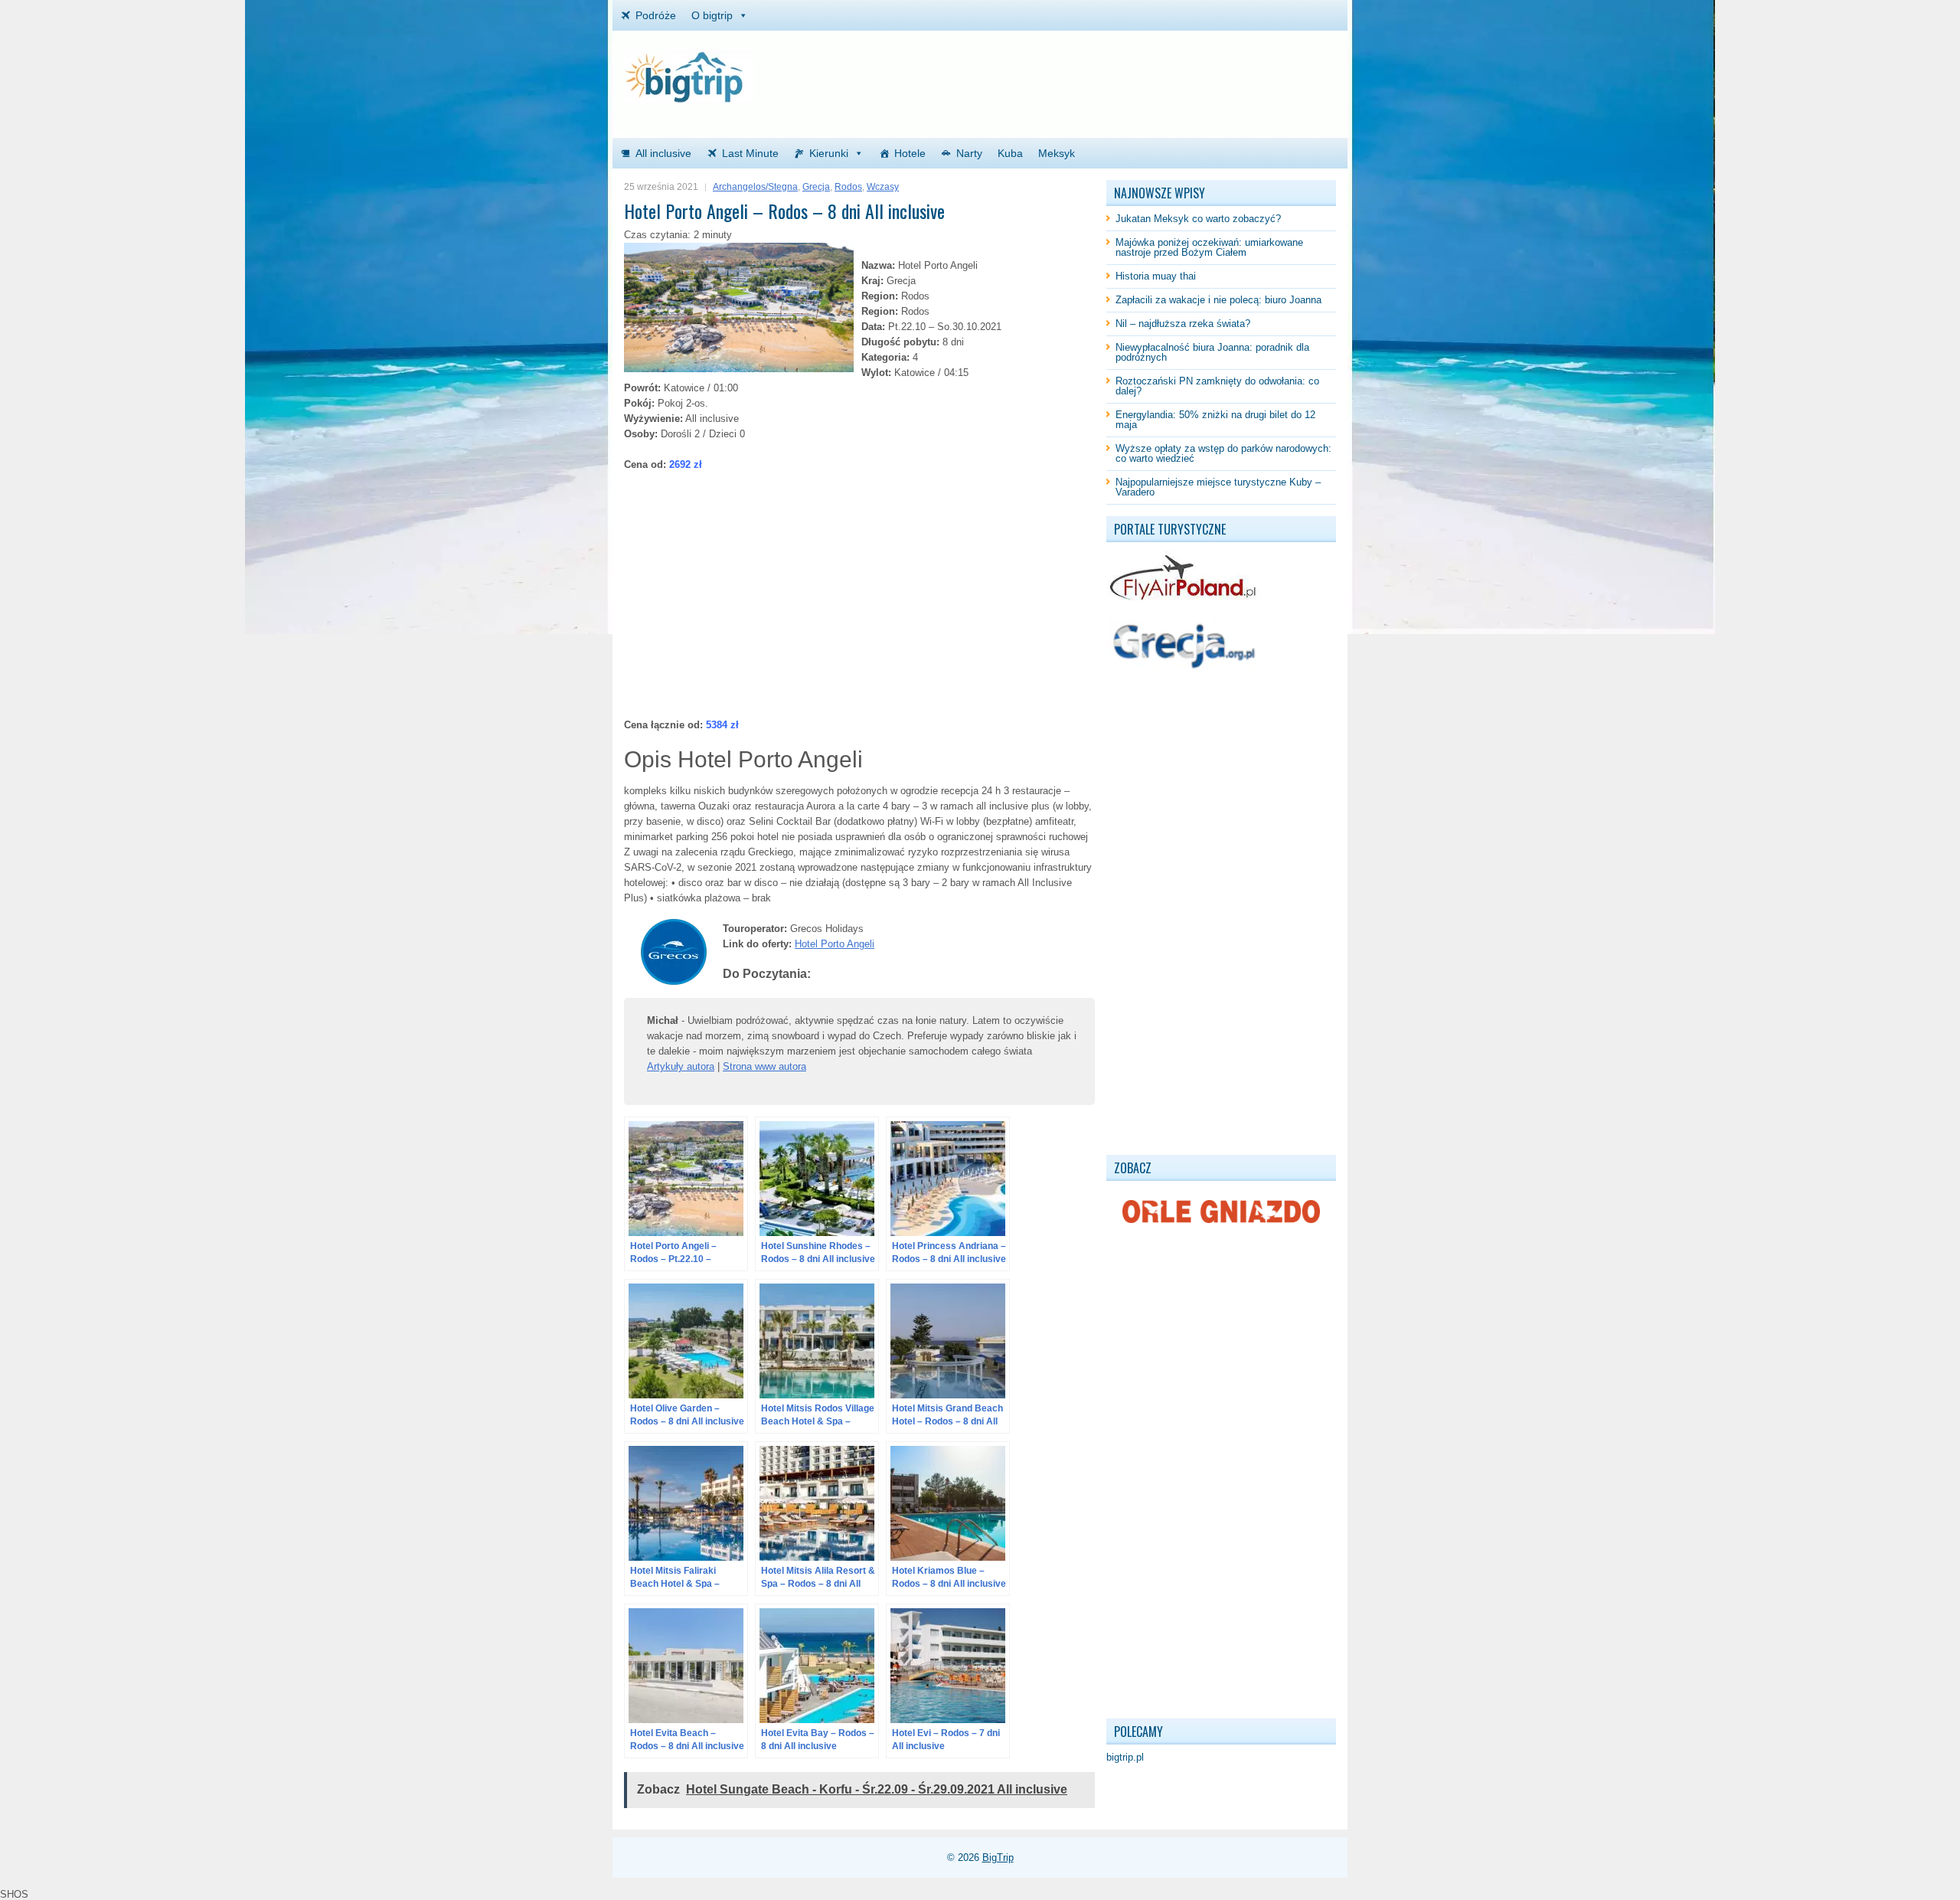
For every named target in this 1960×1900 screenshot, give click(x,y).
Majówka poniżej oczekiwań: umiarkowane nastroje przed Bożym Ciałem (1209, 247)
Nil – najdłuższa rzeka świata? (1183, 324)
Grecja (816, 187)
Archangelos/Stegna (755, 187)
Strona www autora (764, 1066)
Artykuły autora (681, 1066)
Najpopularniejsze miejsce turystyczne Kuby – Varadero (1218, 487)
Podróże (656, 15)
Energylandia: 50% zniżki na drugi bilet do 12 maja (1215, 420)
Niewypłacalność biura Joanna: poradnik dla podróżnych (1212, 352)
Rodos (848, 187)
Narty (969, 153)
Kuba (1010, 153)
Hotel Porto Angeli (835, 944)
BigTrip (998, 1857)
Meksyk (1057, 153)
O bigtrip (712, 15)
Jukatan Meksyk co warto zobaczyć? (1198, 219)
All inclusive (663, 153)
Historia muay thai (1156, 276)
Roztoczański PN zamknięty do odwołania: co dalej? (1217, 386)
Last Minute (750, 153)
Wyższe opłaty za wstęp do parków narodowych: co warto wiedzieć (1223, 453)
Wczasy (883, 187)
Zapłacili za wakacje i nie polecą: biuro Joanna (1218, 300)
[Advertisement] (1157, 73)
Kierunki (829, 153)
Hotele (910, 153)
